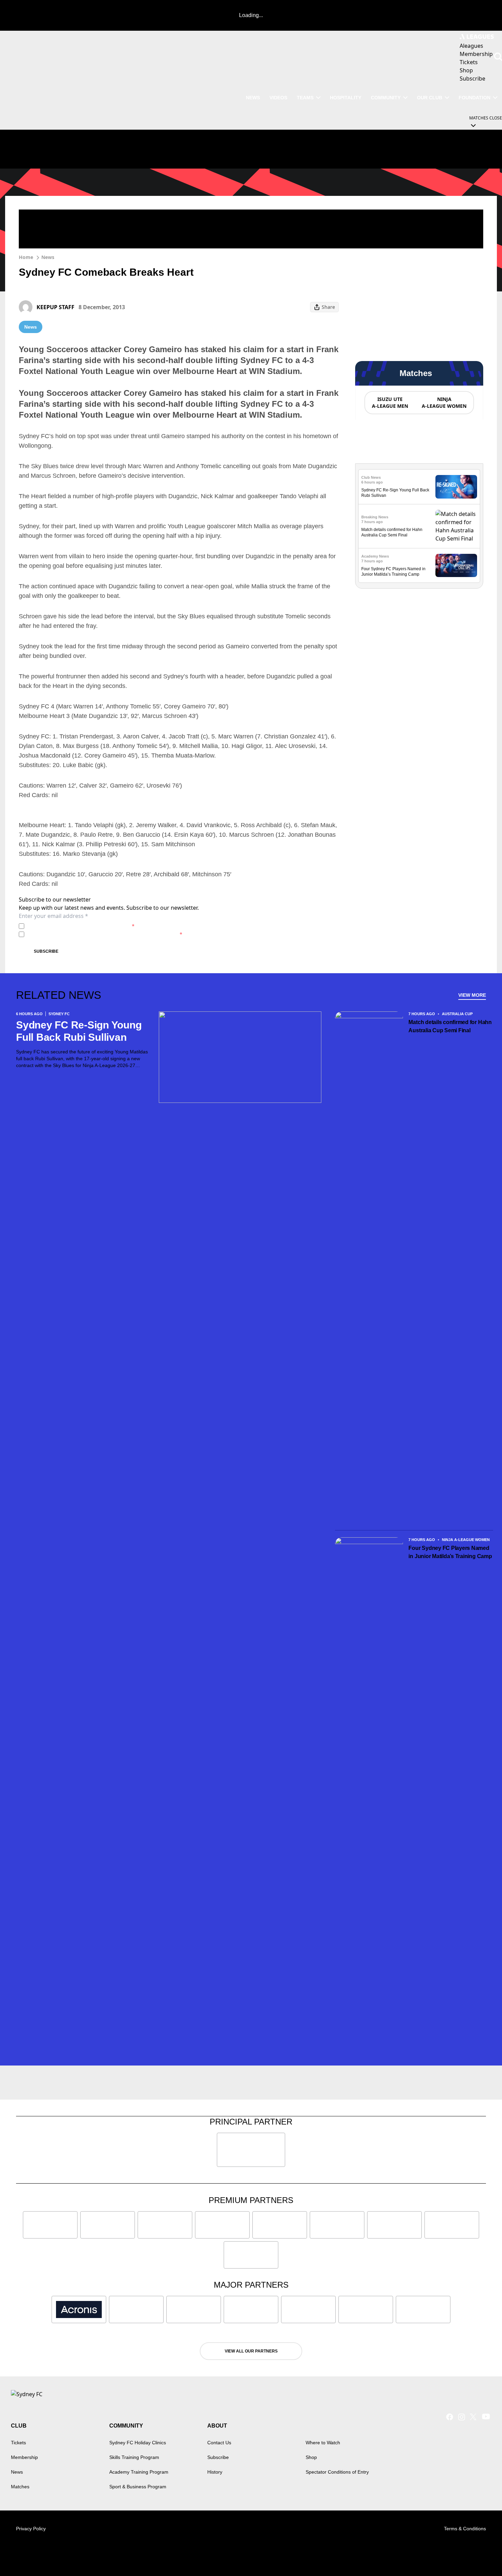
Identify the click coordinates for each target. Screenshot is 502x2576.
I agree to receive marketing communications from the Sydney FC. (105, 934)
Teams (305, 98)
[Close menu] (481, 2555)
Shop (311, 2457)
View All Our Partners (251, 2351)
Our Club (430, 98)
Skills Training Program (134, 2457)
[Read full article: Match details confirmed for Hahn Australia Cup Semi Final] (456, 526)
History (215, 2472)
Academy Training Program (139, 2472)
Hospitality (346, 98)
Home (26, 257)
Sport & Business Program (138, 2487)
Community (386, 98)
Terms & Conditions (465, 2529)
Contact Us (219, 2443)
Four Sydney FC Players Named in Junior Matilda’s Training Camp (450, 1552)
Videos (278, 98)
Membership (24, 2457)
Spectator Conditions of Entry (337, 2472)
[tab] (390, 403)
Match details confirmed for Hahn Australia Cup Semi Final (450, 1026)
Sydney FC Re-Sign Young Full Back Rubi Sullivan (79, 1031)
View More (472, 995)
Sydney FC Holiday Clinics (138, 2443)
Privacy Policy (75, 926)
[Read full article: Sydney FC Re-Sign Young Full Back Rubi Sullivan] (456, 487)
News (253, 98)
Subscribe (46, 951)
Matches (20, 2487)
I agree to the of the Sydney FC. (81, 926)
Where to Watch (323, 2443)
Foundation (475, 98)
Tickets (18, 2443)
